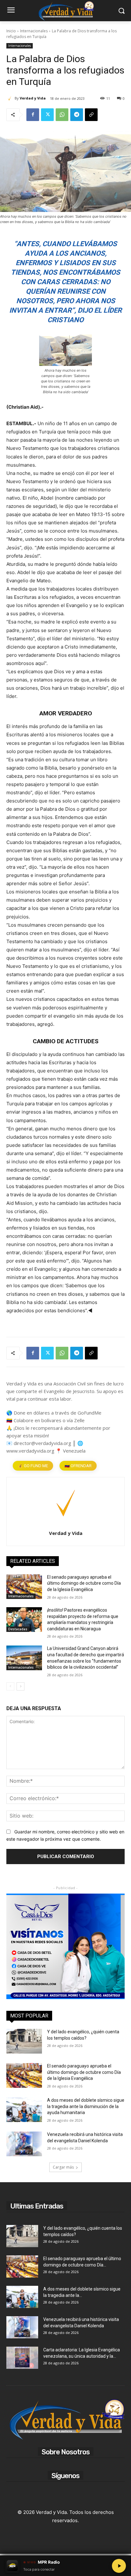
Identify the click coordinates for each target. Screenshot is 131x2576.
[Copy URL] (91, 115)
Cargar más (63, 2167)
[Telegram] (77, 115)
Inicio (11, 31)
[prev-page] (10, 1686)
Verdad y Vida (33, 98)
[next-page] (21, 1686)
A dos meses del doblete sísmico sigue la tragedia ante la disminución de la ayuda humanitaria (86, 2106)
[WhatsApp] (62, 115)
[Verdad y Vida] (10, 98)
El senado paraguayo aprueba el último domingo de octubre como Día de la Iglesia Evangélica (84, 1583)
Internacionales (34, 31)
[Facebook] (33, 115)
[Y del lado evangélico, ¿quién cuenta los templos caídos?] (24, 2041)
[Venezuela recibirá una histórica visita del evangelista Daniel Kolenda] (24, 2144)
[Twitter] (47, 115)
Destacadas (18, 1629)
